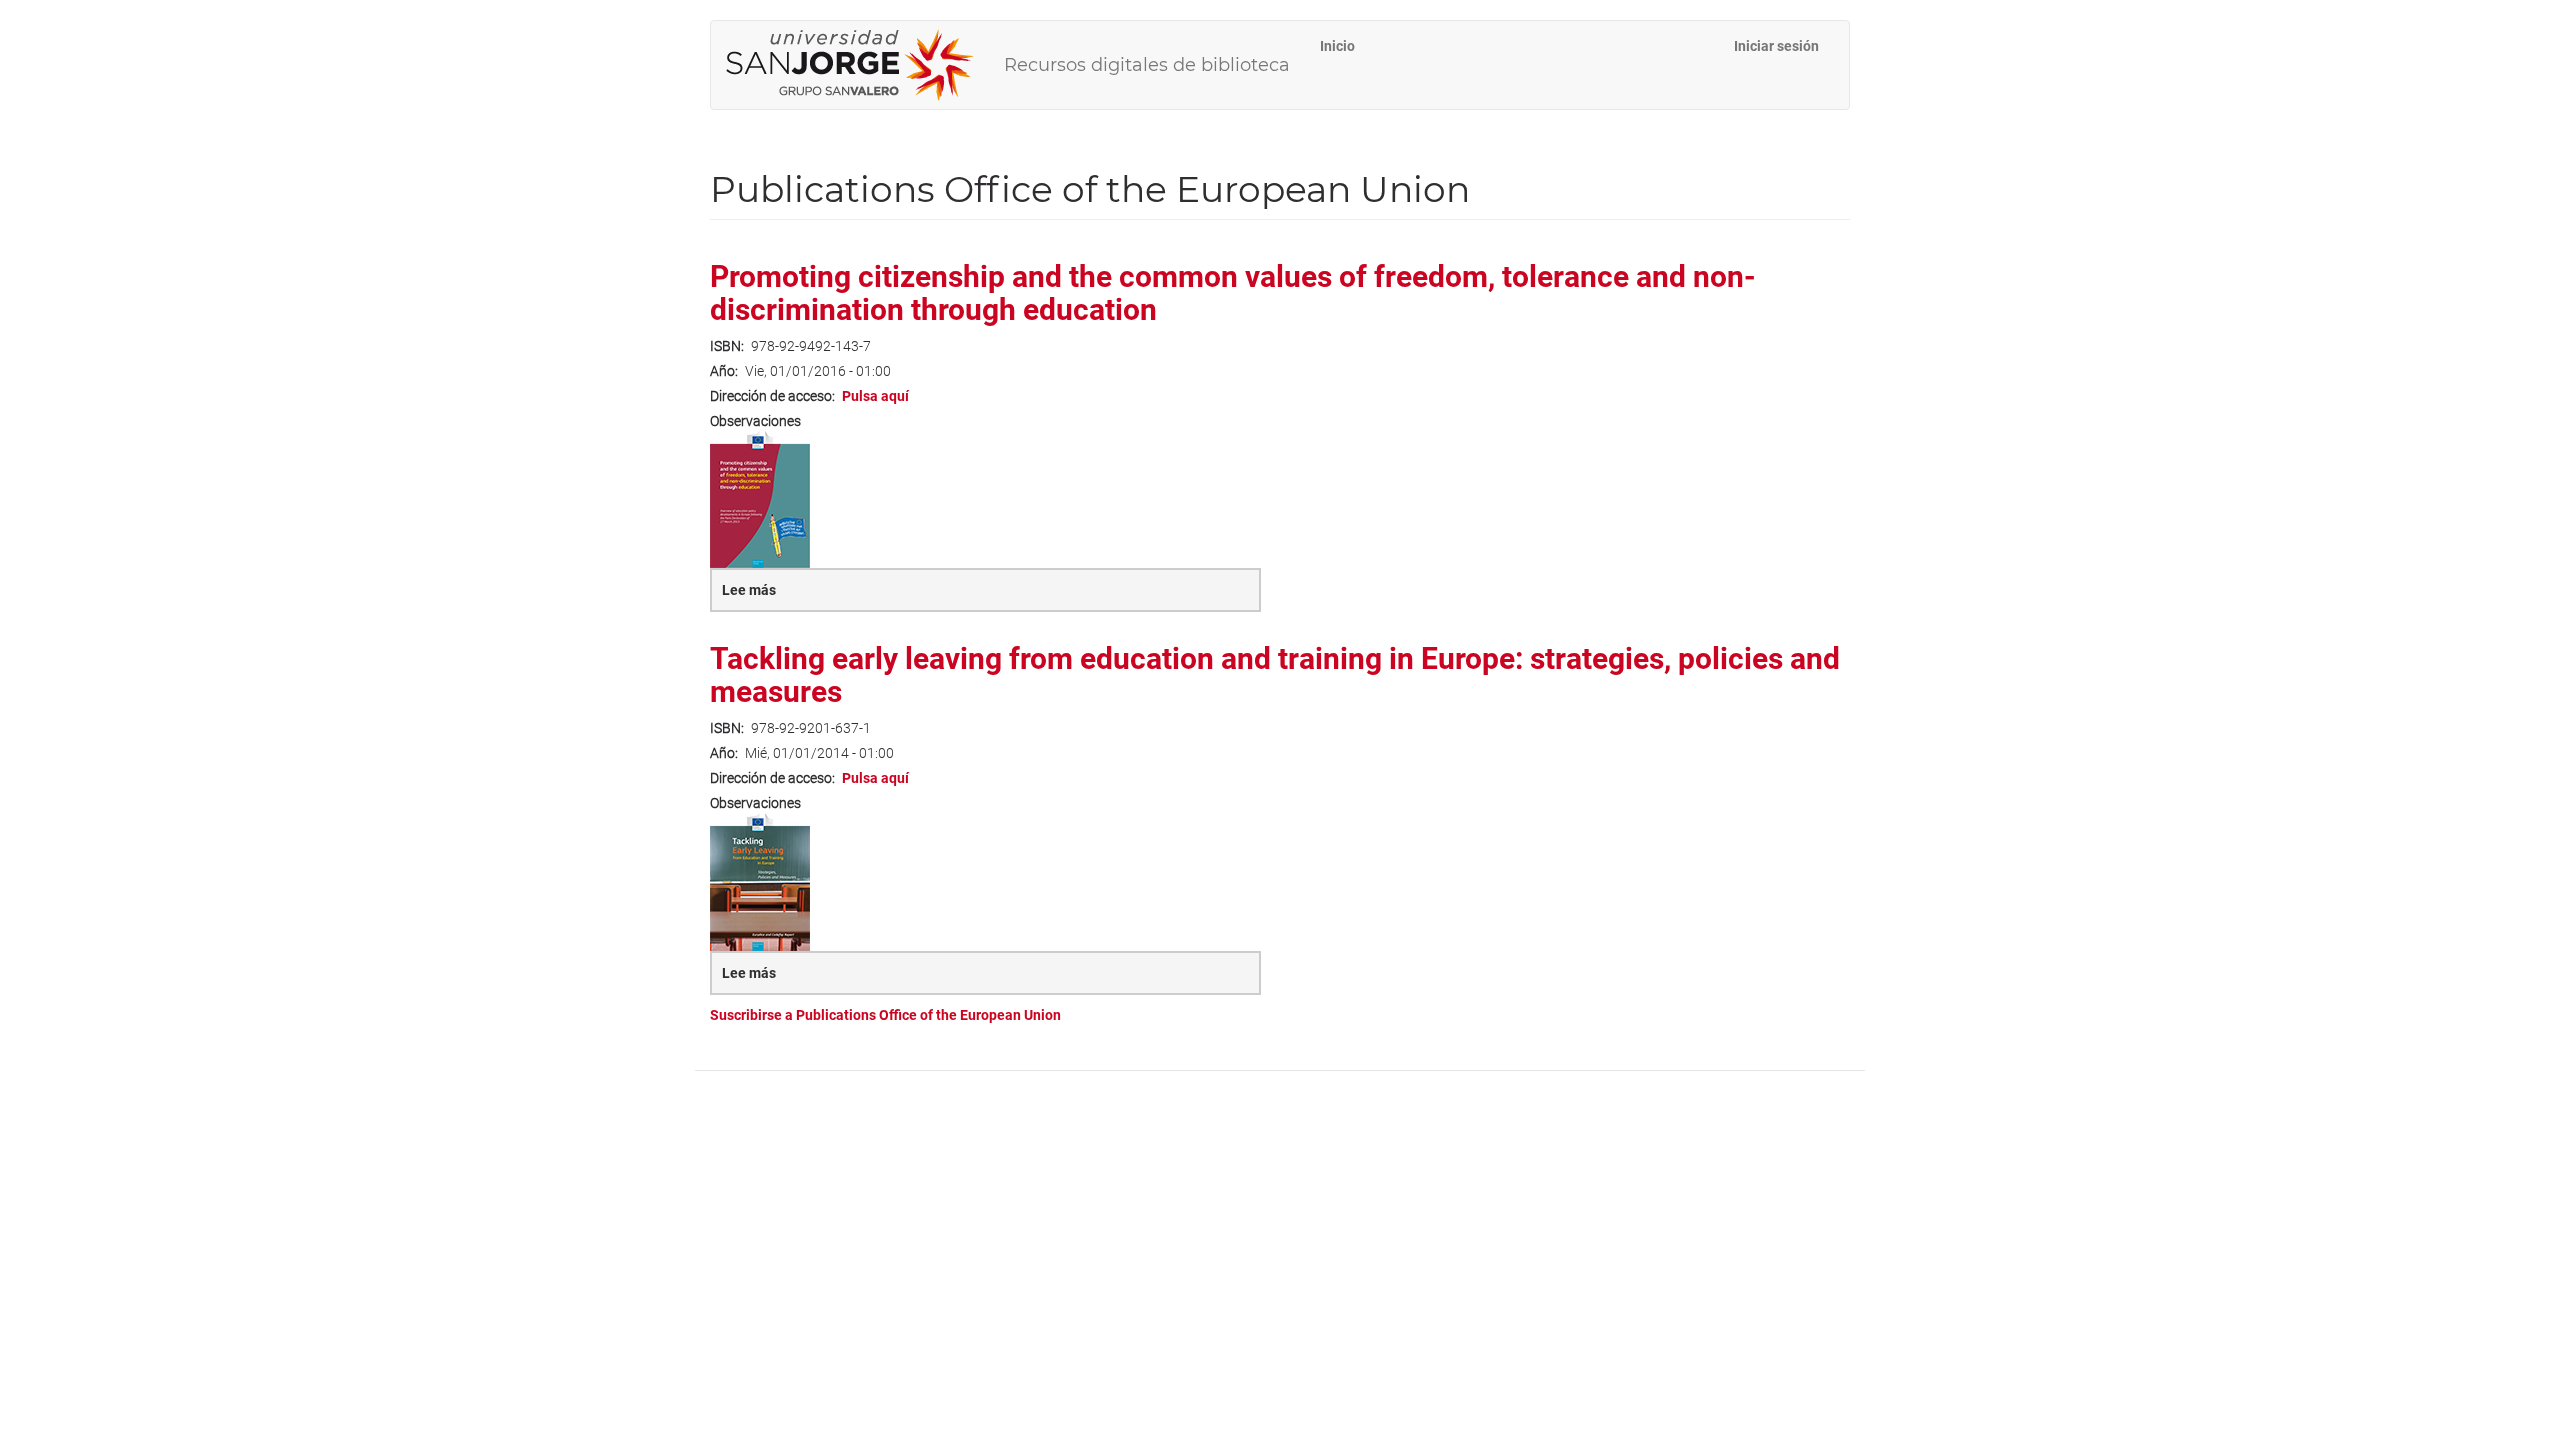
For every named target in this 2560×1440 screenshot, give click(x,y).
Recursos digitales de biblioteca (1147, 65)
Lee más (795, 597)
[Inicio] (857, 65)
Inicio (1337, 46)
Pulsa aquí (875, 396)
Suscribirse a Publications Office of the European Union (885, 1015)
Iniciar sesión (1776, 46)
